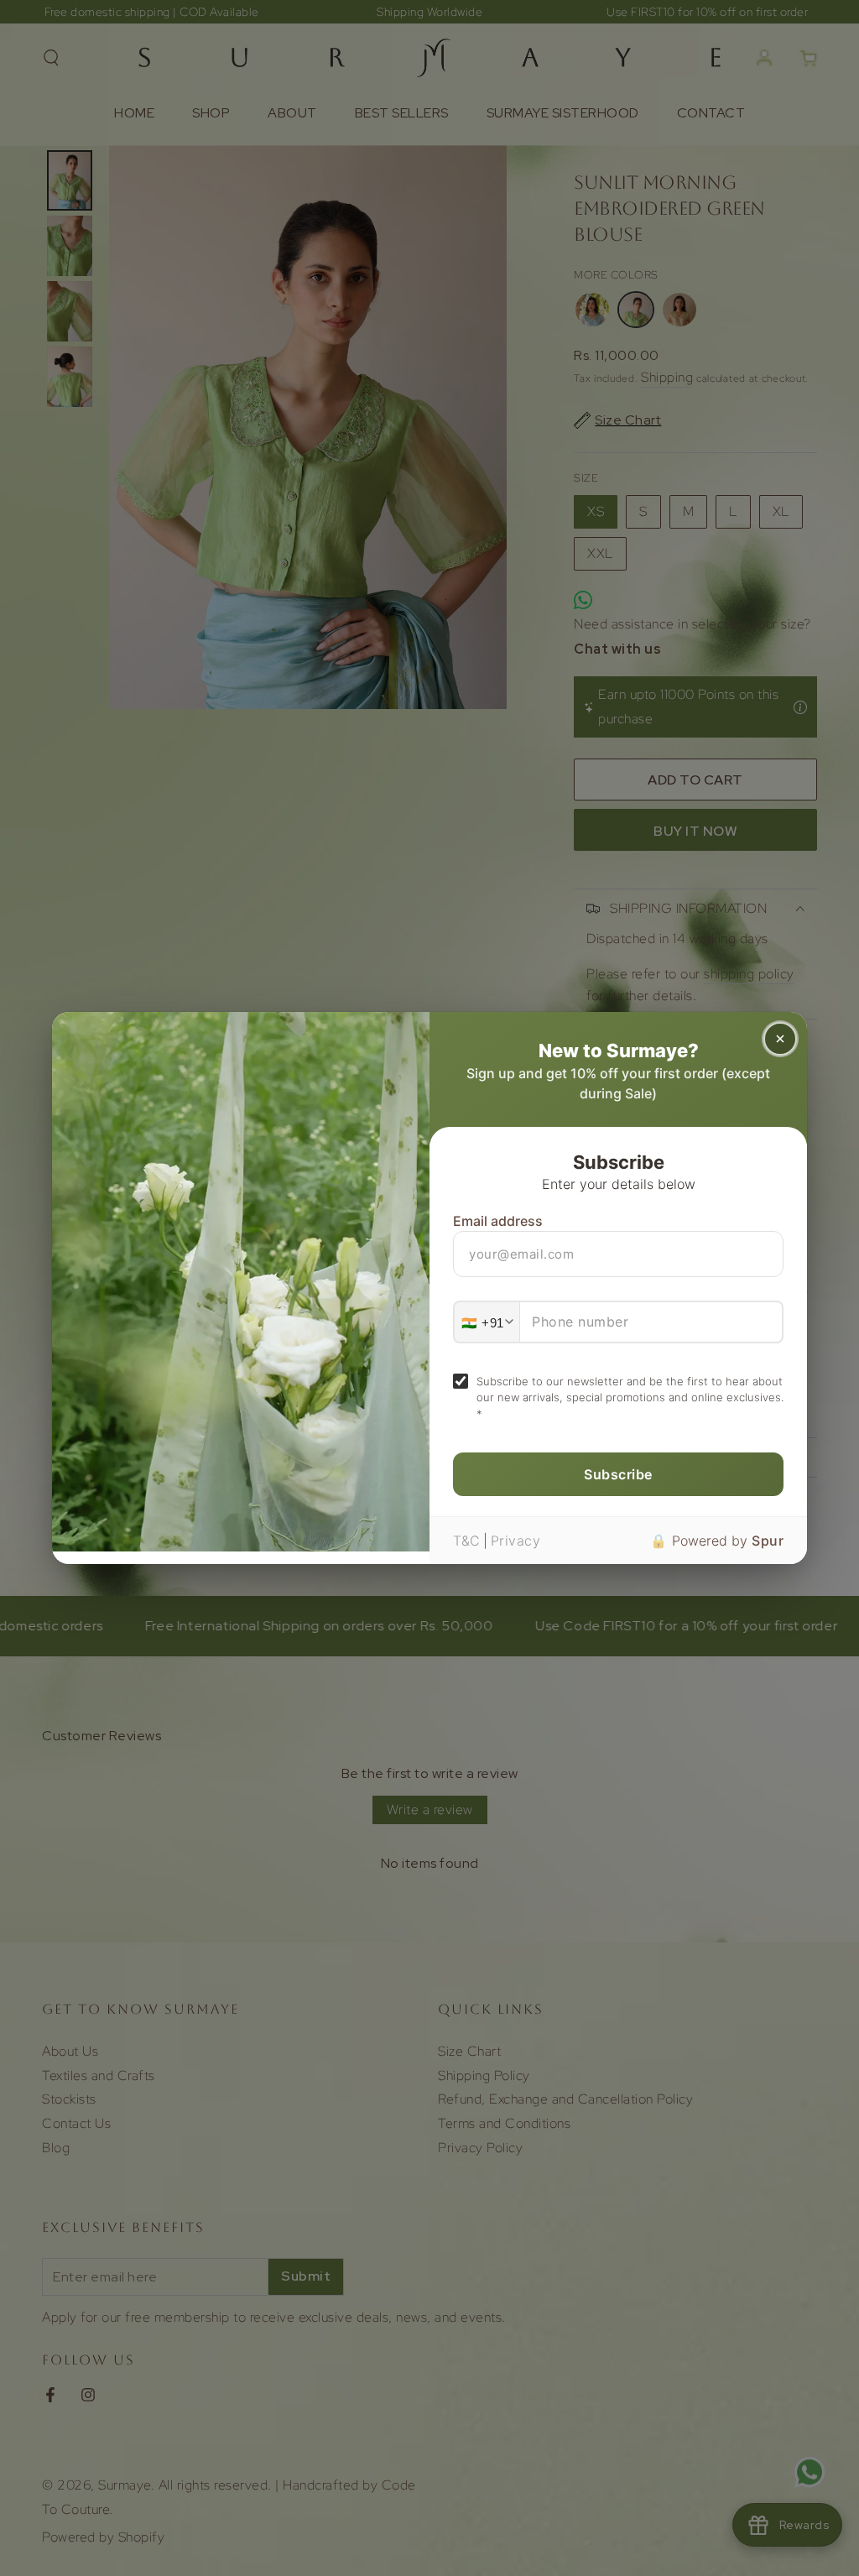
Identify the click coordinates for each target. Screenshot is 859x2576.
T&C (467, 1541)
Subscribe (618, 1474)
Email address (498, 1221)
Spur (768, 1541)
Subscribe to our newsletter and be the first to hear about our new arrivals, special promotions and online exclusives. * (630, 1398)
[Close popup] (780, 1039)
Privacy (516, 1541)
